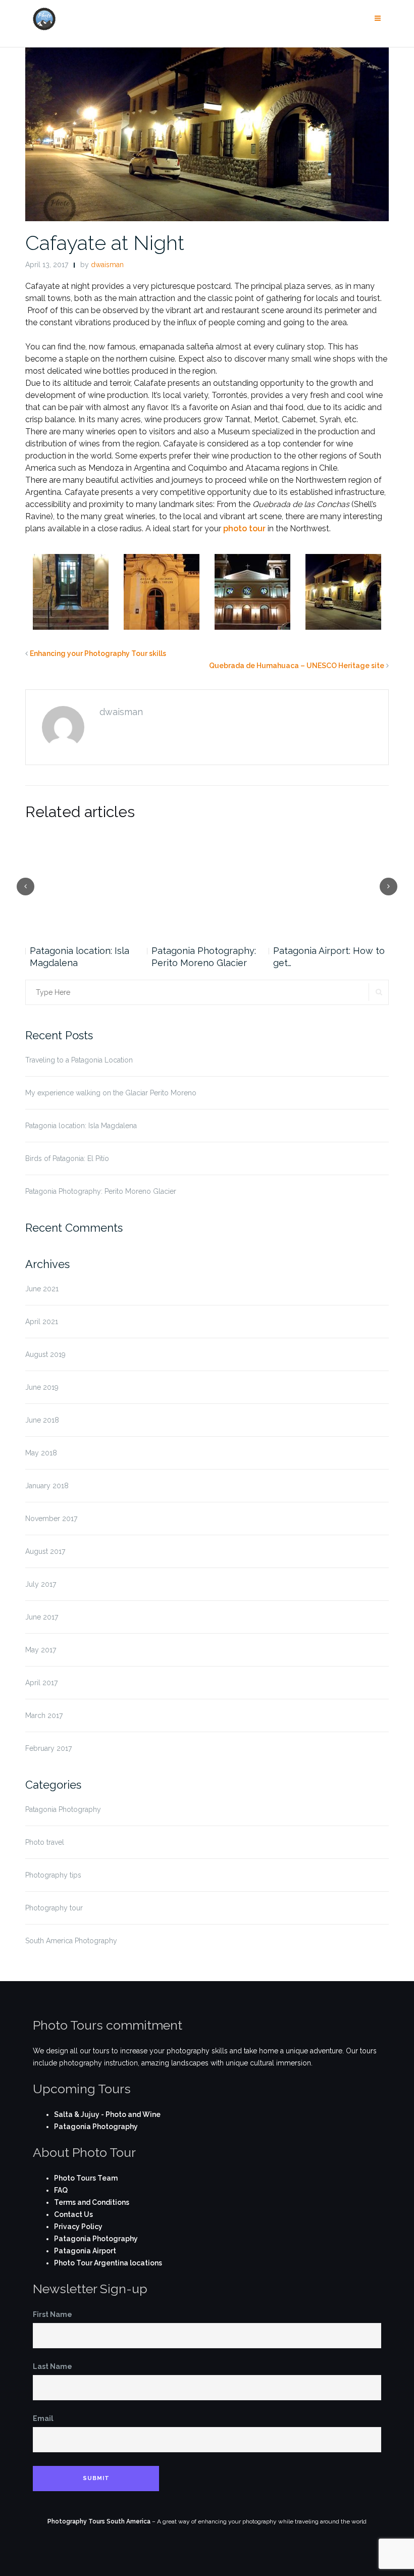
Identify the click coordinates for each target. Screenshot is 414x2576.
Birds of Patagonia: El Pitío (67, 1158)
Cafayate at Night (105, 243)
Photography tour (54, 1908)
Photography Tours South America (99, 2521)
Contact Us (73, 2214)
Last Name (53, 2366)
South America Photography (71, 1941)
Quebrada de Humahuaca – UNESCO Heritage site (297, 666)
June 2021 (42, 1289)
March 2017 (44, 1715)
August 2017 (45, 1551)
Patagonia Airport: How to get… (329, 957)
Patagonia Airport (85, 2251)
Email (43, 2418)
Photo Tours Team (86, 2178)
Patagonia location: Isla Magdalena (80, 957)
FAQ (61, 2190)
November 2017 (51, 1519)
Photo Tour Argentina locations (108, 2263)
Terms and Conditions (92, 2202)
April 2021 (42, 1322)
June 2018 (42, 1420)
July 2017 (41, 1584)
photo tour (244, 528)
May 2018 (41, 1453)
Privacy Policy (78, 2227)
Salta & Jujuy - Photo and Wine (107, 2114)
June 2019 (42, 1387)
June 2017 (42, 1617)
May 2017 (41, 1650)
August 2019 (45, 1354)
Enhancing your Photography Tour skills (98, 653)
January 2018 (47, 1486)
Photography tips (53, 1875)
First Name (53, 2314)
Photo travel (45, 1842)
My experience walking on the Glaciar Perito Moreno (111, 1093)
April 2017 (41, 1683)
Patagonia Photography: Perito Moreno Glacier (204, 957)
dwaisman (107, 265)
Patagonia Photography (63, 1809)
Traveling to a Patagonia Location (79, 1060)
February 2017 (48, 1748)
